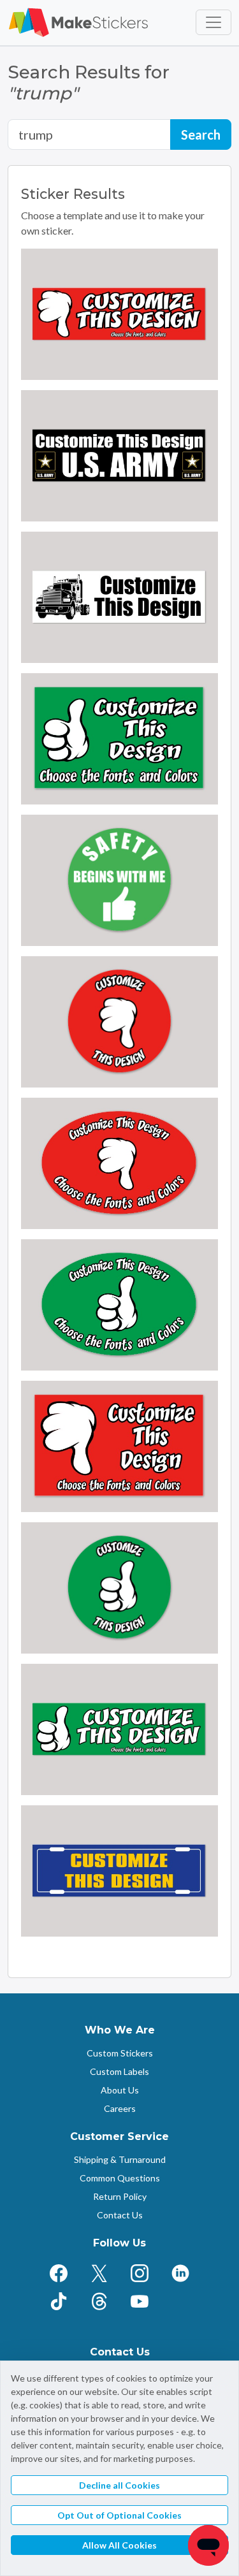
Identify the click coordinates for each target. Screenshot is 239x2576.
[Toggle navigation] (214, 22)
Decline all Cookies (119, 2485)
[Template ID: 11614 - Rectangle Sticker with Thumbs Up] (119, 739)
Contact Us (120, 2215)
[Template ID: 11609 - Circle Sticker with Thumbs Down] (119, 1022)
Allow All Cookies (119, 2545)
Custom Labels (119, 2071)
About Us (120, 2090)
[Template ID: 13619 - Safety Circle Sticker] (119, 880)
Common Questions (120, 2178)
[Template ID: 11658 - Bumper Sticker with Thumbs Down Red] (119, 314)
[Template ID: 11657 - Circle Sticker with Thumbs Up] (119, 1588)
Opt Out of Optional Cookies (119, 2515)
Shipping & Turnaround (120, 2159)
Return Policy (120, 2196)
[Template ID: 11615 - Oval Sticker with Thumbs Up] (119, 1305)
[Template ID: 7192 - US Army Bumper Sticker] (119, 456)
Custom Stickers (120, 2053)
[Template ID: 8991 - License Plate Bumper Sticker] (119, 1871)
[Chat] (208, 2545)
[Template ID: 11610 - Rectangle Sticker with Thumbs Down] (119, 1446)
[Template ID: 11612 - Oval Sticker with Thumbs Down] (119, 1163)
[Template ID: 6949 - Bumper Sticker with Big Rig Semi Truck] (119, 597)
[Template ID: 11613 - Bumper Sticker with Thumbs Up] (119, 1729)
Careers (120, 2108)
